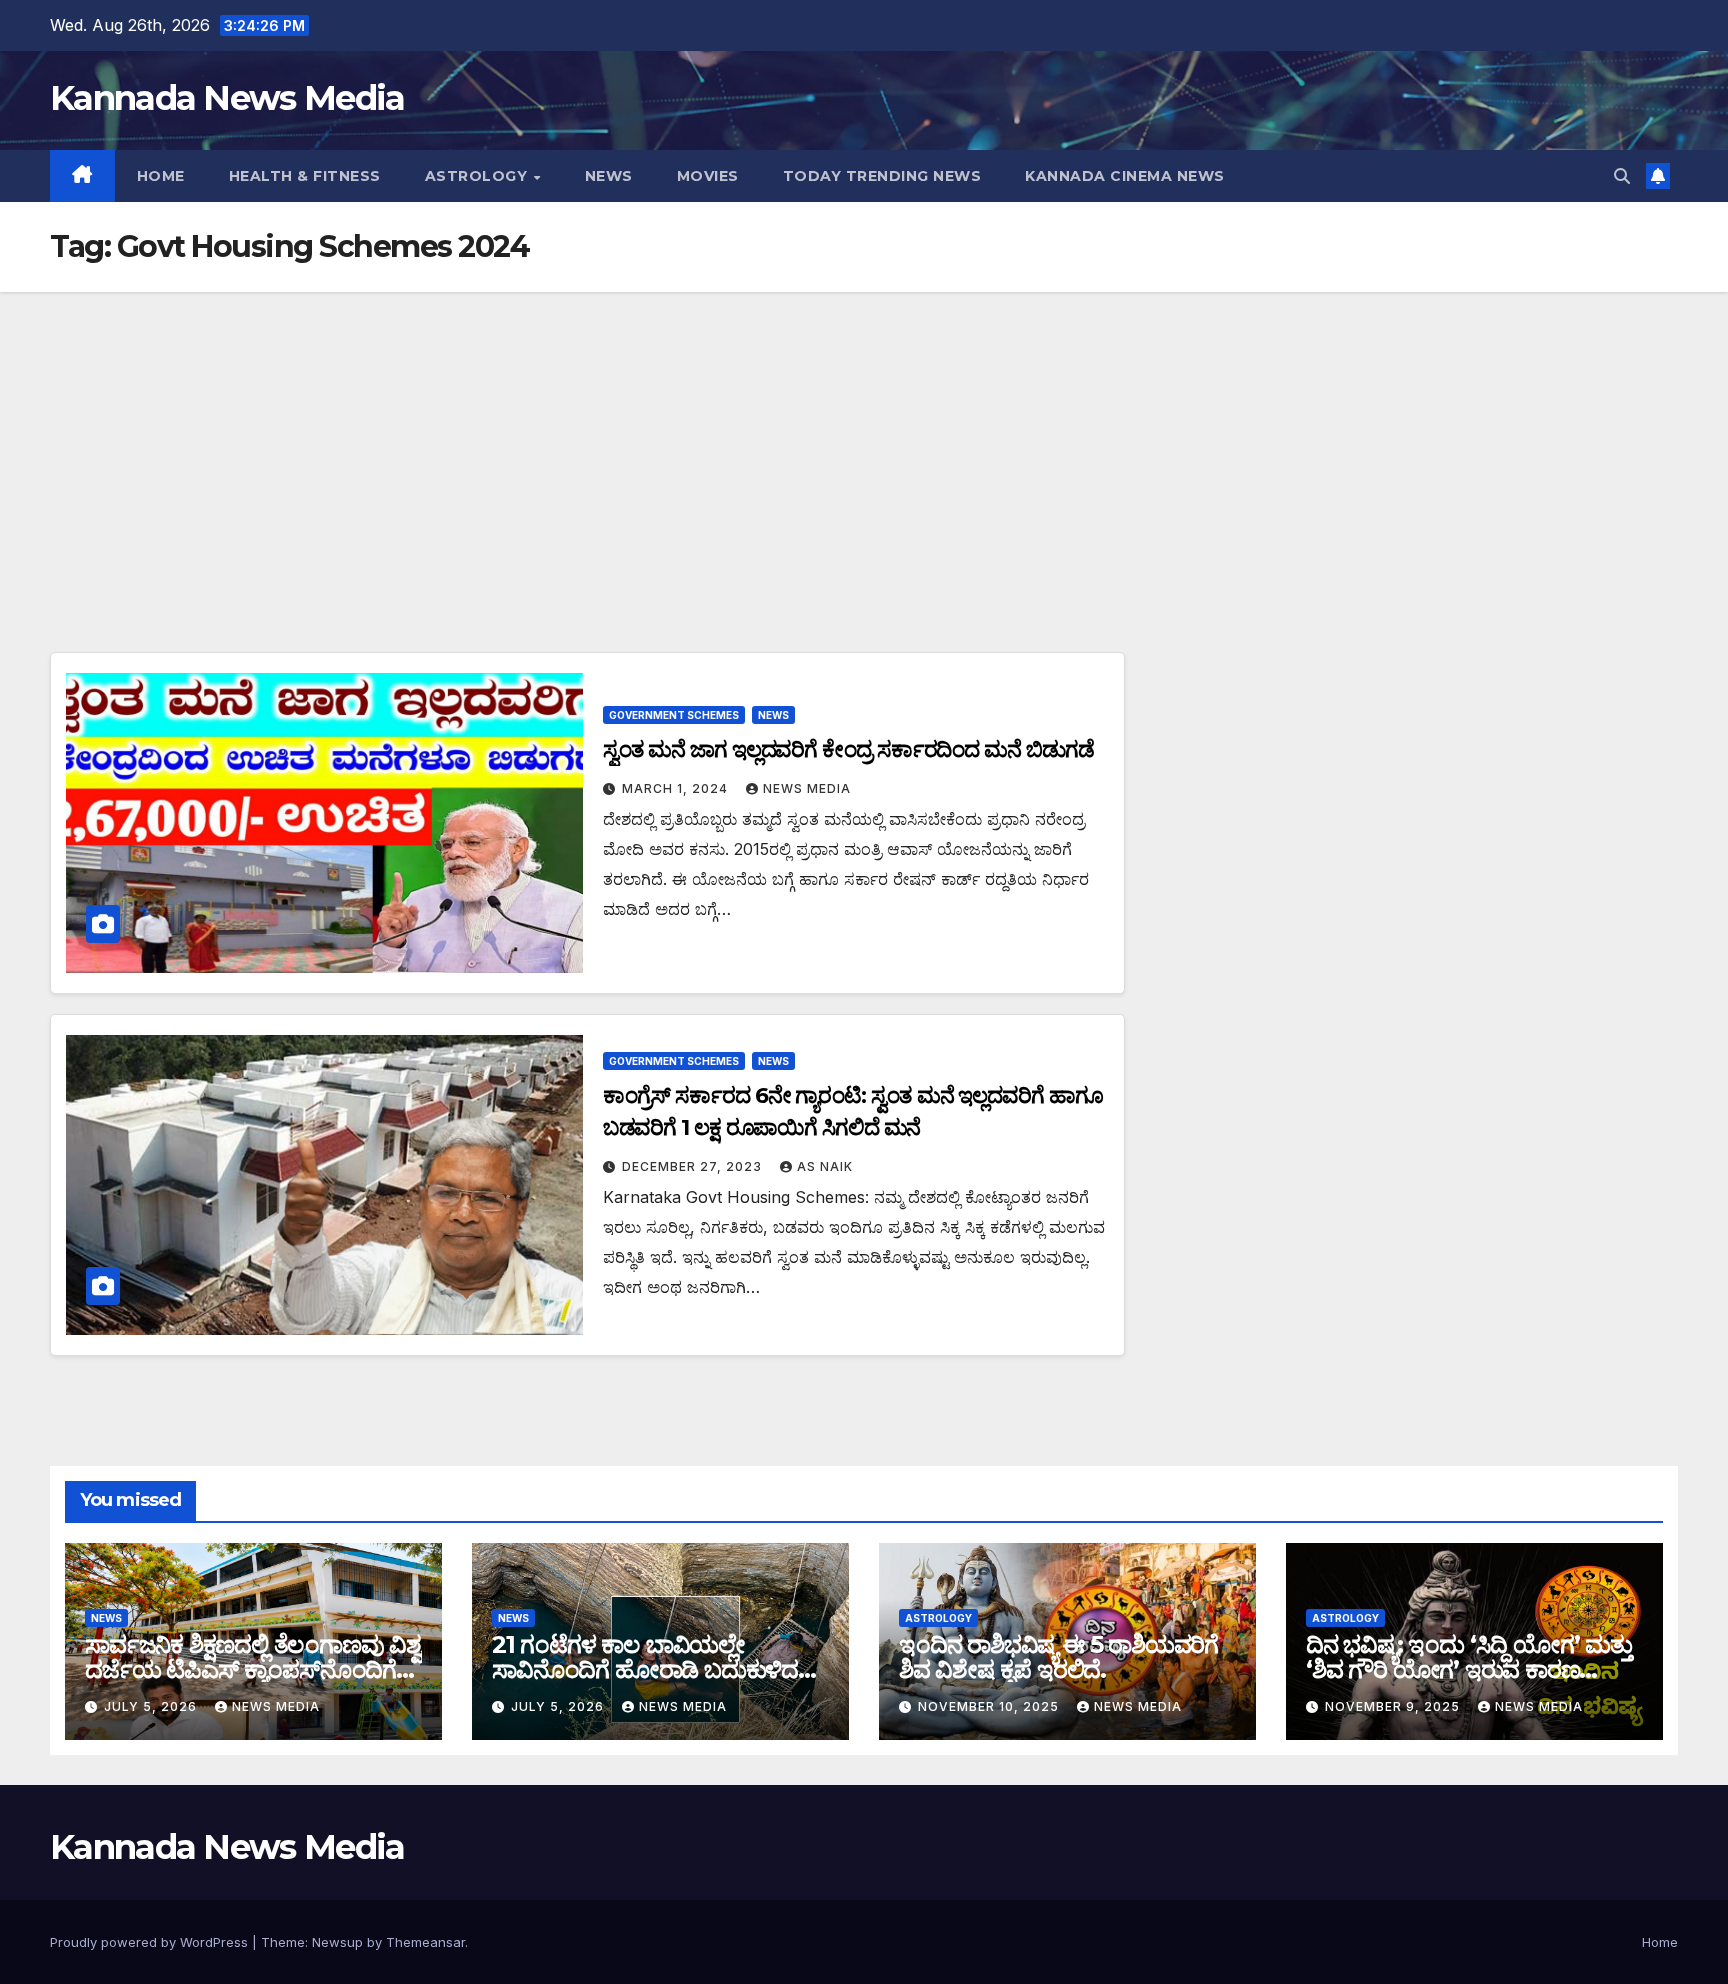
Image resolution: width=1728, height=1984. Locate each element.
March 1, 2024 (677, 788)
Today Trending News (882, 176)
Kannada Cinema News (1125, 176)
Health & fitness (305, 176)
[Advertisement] (864, 442)
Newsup (337, 1942)
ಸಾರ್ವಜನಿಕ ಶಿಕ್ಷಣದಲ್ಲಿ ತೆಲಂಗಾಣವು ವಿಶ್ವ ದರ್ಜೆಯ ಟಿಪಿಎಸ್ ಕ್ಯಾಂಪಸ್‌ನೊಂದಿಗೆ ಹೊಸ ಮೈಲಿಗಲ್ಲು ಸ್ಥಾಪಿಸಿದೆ (253, 1669)
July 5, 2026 (152, 1706)
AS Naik (825, 1166)
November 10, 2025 (990, 1706)
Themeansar (425, 1942)
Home (161, 176)
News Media (807, 788)
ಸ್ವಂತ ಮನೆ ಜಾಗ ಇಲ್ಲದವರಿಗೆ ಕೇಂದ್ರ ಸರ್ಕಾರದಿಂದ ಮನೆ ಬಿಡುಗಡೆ (848, 749)
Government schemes (674, 715)
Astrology (478, 176)
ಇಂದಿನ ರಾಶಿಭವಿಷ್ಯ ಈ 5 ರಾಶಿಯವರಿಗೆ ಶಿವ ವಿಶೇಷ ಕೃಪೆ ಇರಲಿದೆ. (1058, 1657)
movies (708, 176)
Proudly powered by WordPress (151, 1942)
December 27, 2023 (694, 1166)
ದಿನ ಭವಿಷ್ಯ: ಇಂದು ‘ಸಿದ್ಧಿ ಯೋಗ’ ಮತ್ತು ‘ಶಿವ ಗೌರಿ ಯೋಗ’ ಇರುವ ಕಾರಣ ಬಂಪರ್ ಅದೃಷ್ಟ (1469, 1669)
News (609, 176)
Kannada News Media (227, 98)
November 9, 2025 (1394, 1706)
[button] (1622, 176)
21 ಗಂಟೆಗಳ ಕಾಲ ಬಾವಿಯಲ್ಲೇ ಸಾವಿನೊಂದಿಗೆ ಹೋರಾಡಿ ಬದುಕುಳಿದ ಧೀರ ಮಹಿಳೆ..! (645, 1669)
